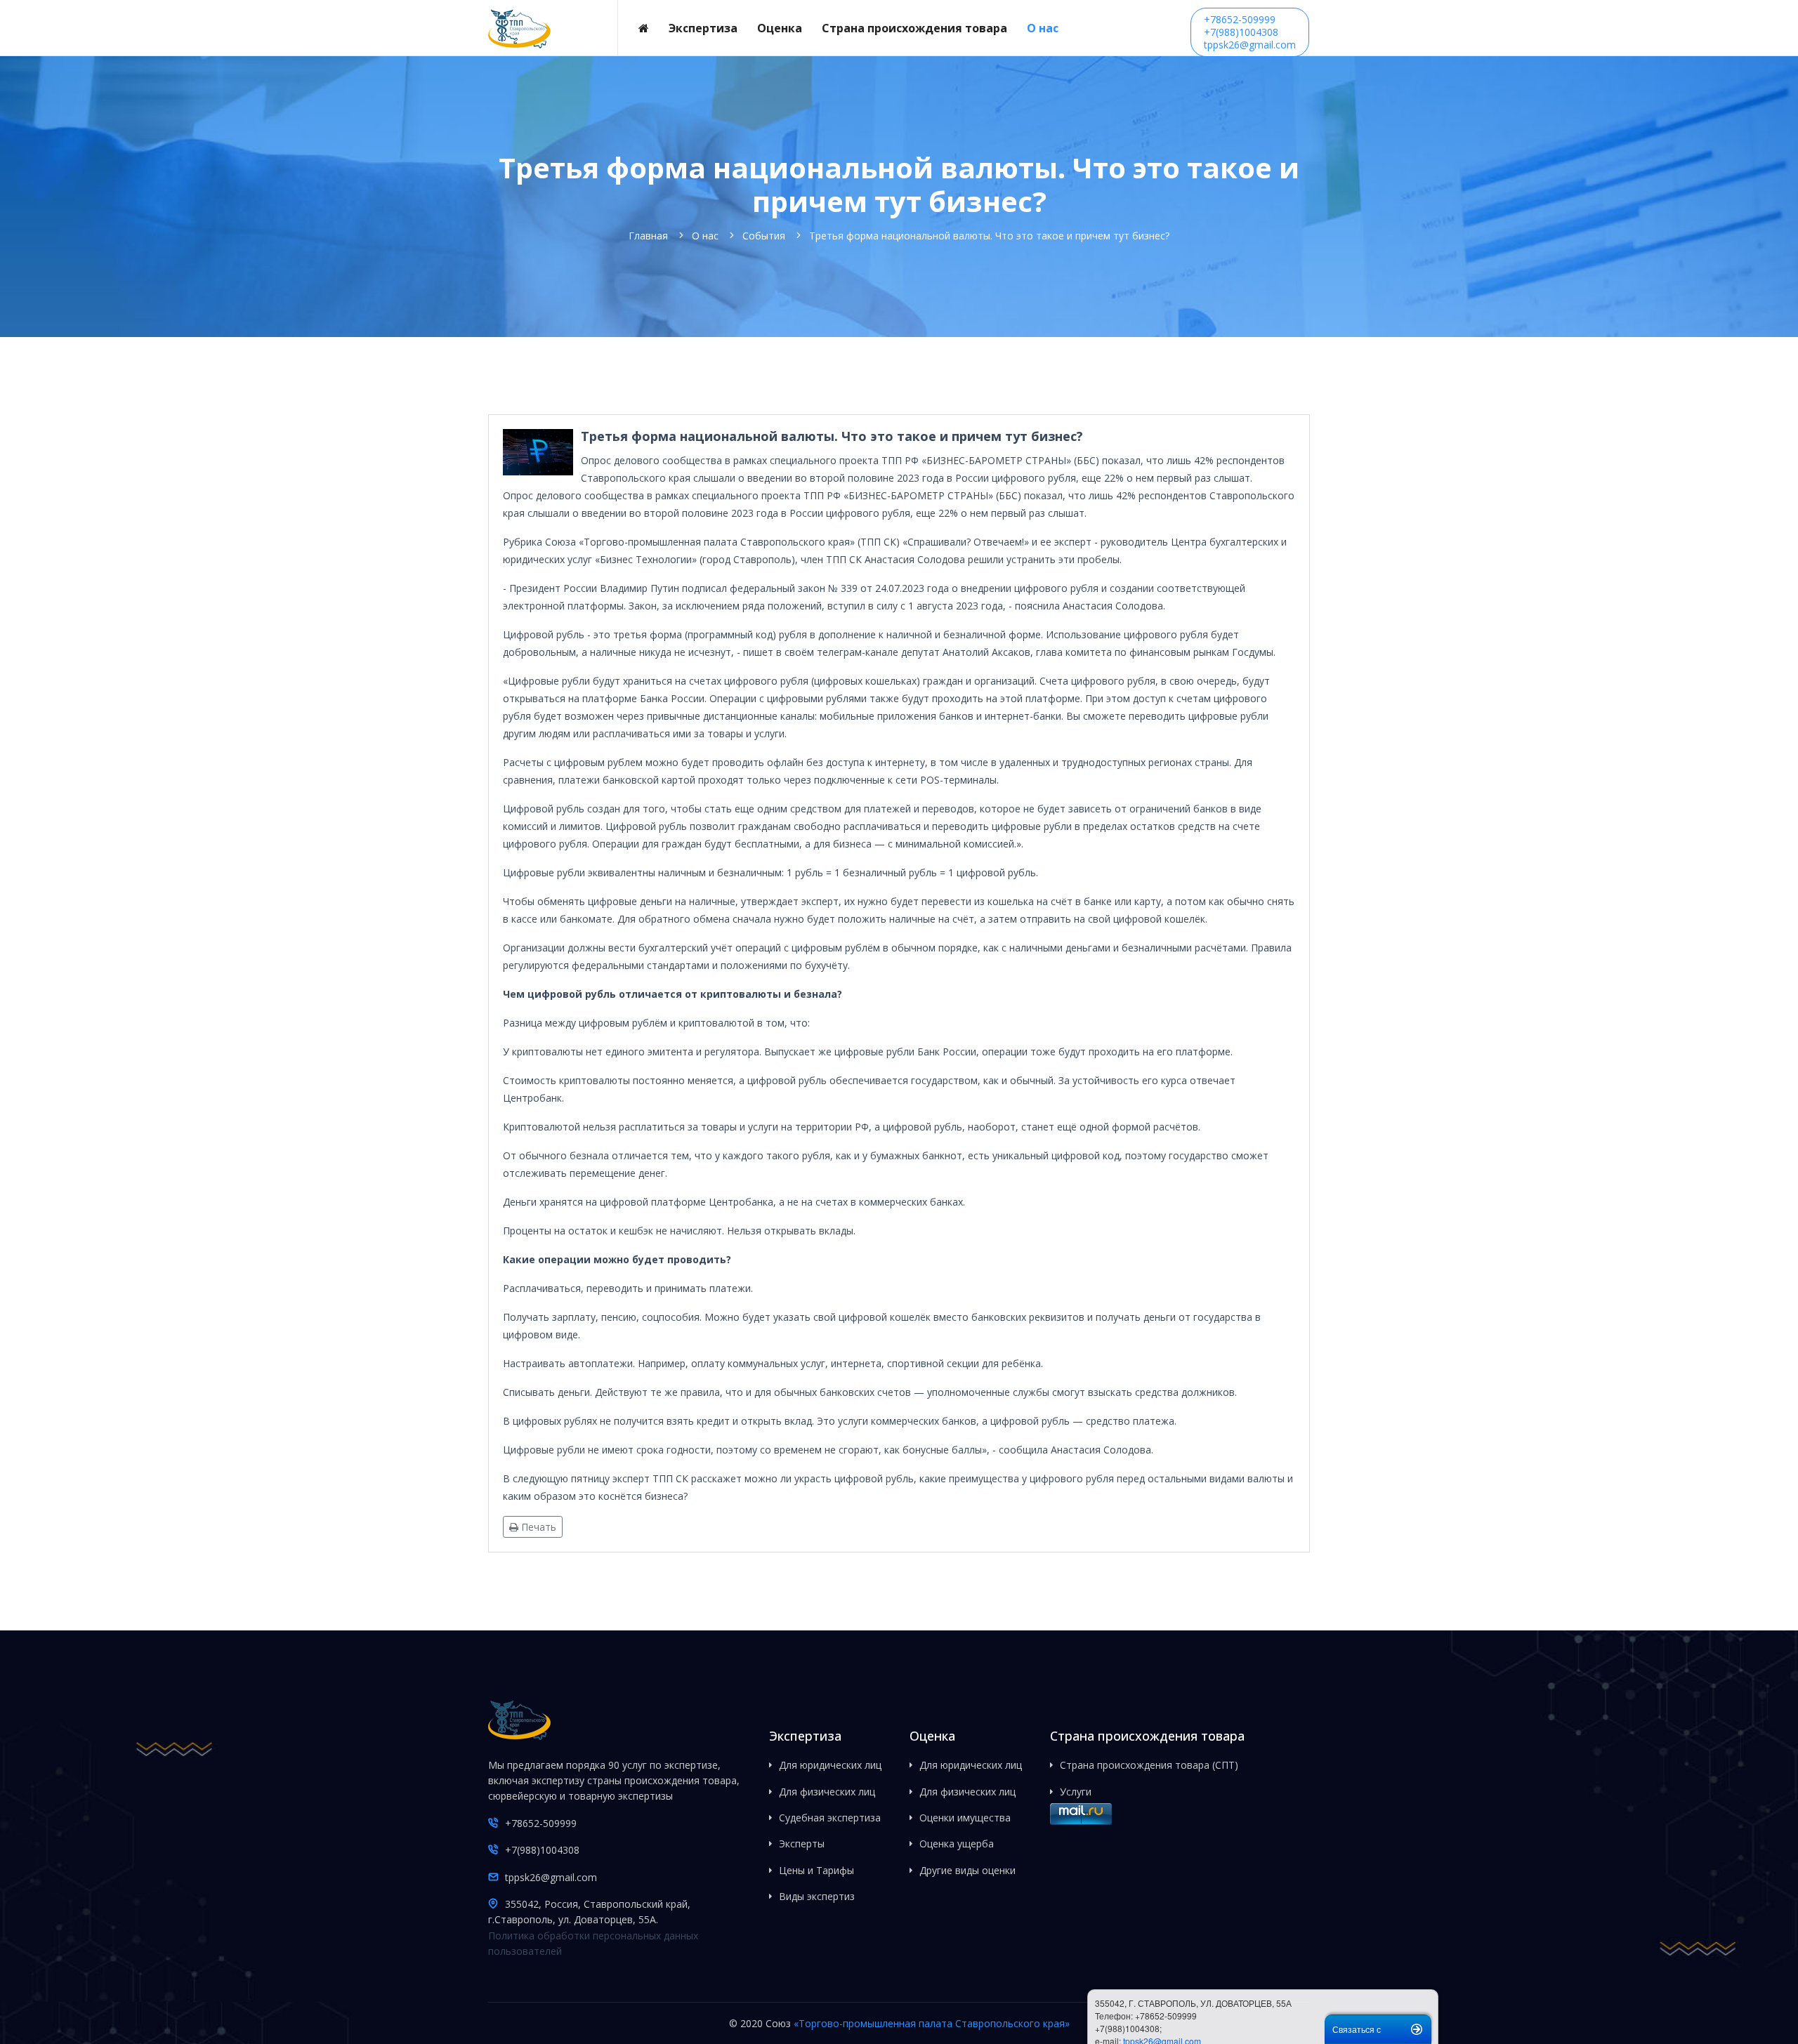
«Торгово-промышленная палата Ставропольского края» (932, 2023)
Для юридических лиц (830, 1765)
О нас (1043, 28)
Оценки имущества (965, 1818)
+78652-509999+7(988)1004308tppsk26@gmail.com (1250, 32)
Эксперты (802, 1844)
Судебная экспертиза (830, 1818)
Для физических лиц (827, 1792)
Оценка (780, 28)
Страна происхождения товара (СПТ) (1149, 1765)
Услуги (1076, 1792)
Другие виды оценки (967, 1870)
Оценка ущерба (957, 1844)
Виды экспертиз (817, 1896)
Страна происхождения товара (914, 28)
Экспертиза (703, 28)
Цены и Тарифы (816, 1870)
